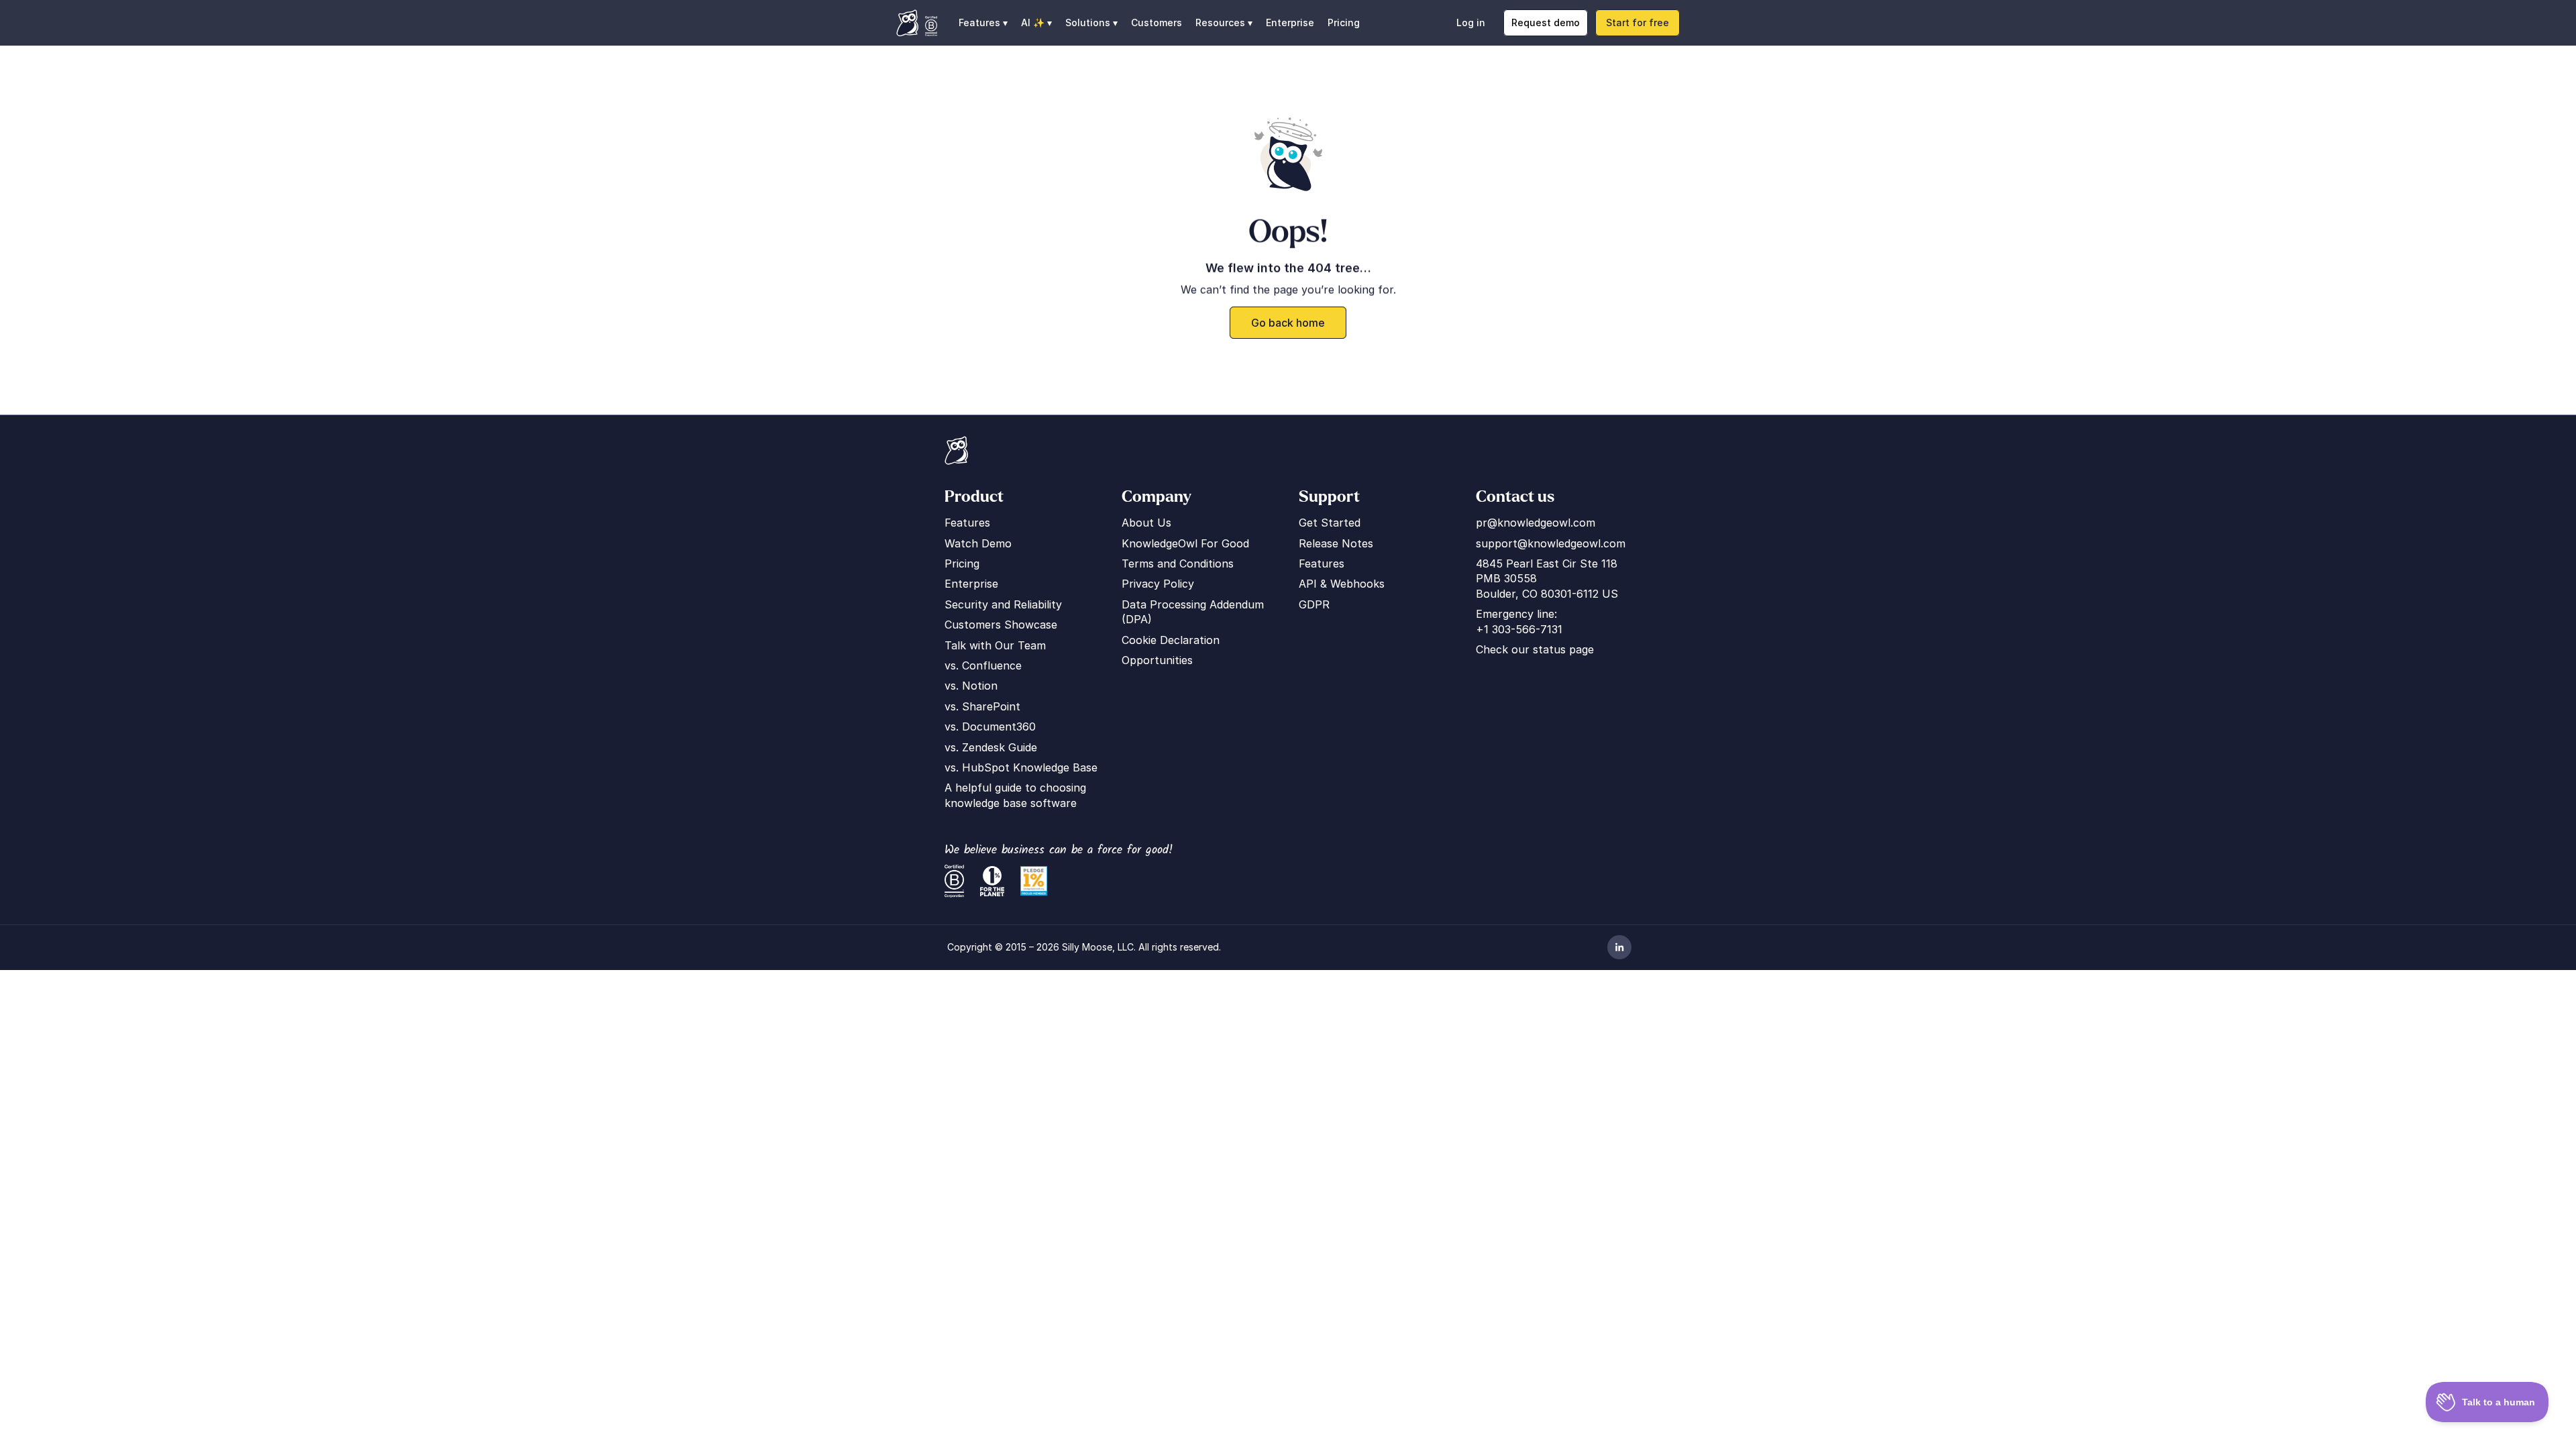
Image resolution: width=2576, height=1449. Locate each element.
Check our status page (1535, 649)
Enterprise (1290, 22)
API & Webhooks (1342, 584)
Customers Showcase (1001, 625)
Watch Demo (978, 543)
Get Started (1330, 523)
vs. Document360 (990, 727)
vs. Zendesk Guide (991, 747)
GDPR (1314, 604)
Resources (1220, 22)
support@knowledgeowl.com (1551, 543)
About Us (1146, 523)
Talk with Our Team (995, 645)
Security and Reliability (1003, 604)
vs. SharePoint (982, 706)
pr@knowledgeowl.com (1536, 523)
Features (967, 523)
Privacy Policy (1158, 584)
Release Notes (1336, 543)
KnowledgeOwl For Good (1185, 543)
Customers (1157, 22)
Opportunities (1157, 660)
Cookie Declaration (1171, 640)
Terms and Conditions (1178, 563)
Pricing (1344, 22)
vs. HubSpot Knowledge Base (1021, 767)
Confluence (992, 665)
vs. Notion (971, 686)
